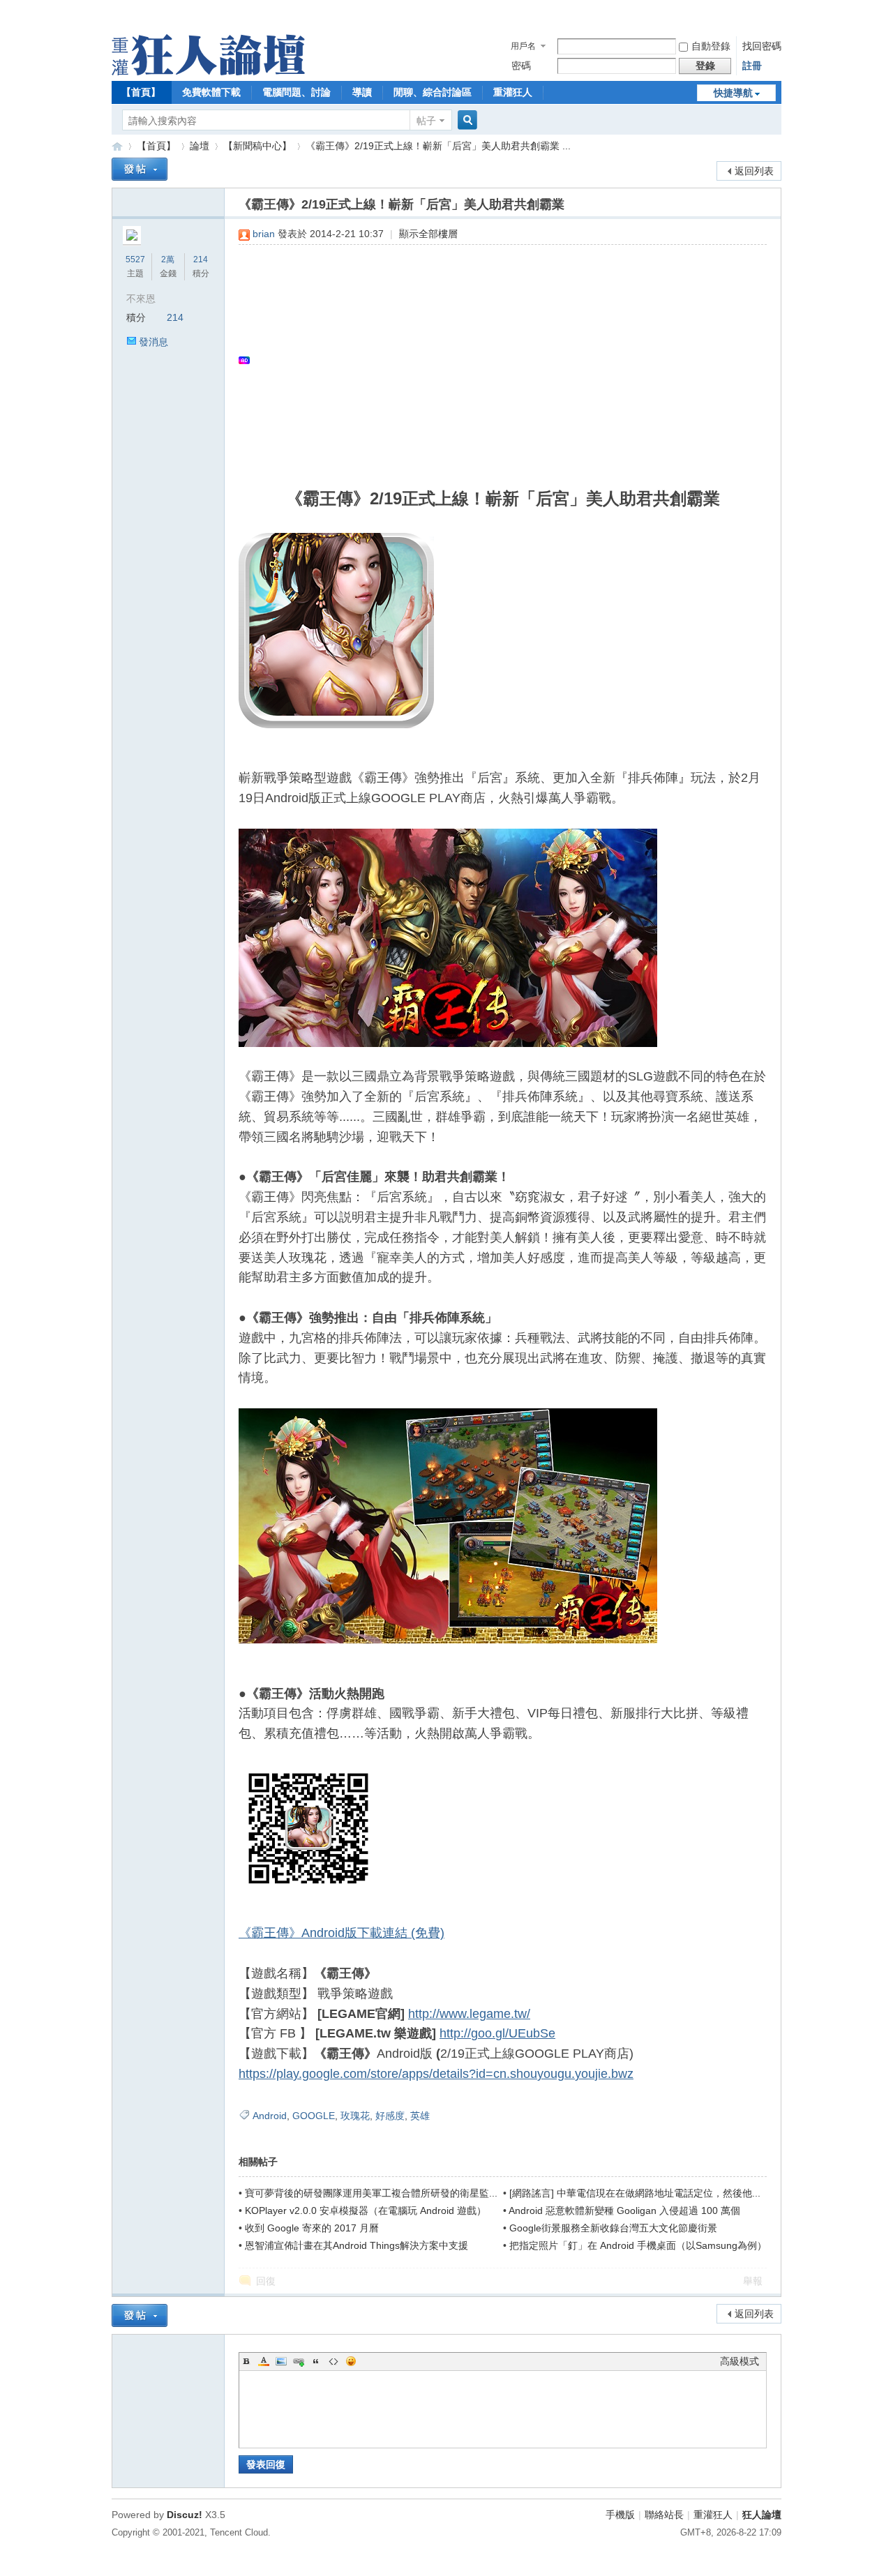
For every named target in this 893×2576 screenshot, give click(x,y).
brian (264, 234)
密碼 (521, 66)
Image (281, 2361)
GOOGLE (314, 2116)
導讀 (362, 92)
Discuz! (185, 2515)
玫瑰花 (355, 2116)
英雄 (420, 2116)
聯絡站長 (664, 2515)
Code (333, 2361)
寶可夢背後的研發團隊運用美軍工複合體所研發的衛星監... (371, 2193)
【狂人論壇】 (117, 146)
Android (270, 2116)
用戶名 (523, 46)
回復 (266, 2281)
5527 (135, 259)
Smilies (351, 2361)
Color (264, 2361)
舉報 (753, 2281)
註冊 (752, 66)
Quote (316, 2361)
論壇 (200, 146)
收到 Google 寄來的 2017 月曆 (312, 2228)
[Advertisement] (496, 360)
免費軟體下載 (211, 92)
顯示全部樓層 (428, 234)
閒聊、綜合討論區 (433, 92)
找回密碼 (762, 46)
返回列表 (754, 171)
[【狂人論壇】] (208, 72)
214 (201, 259)
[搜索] (465, 120)
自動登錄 (711, 46)
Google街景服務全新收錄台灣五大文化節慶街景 (613, 2228)
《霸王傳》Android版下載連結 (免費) (342, 1933)
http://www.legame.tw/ (469, 2014)
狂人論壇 (762, 2515)
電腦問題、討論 (297, 92)
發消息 (153, 342)
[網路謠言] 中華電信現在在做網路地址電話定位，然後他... (635, 2193)
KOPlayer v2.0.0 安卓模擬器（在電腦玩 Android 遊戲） (366, 2210)
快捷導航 (733, 93)
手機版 (620, 2515)
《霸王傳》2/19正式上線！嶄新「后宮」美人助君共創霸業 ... (438, 146)
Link (299, 2361)
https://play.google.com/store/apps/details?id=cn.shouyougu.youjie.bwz (436, 2074)
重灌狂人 (513, 92)
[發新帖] (140, 169)
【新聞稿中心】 (257, 146)
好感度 (390, 2116)
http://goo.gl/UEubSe (497, 2033)
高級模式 (740, 2361)
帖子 (426, 121)
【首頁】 (141, 92)
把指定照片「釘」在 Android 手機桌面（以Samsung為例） (638, 2245)
